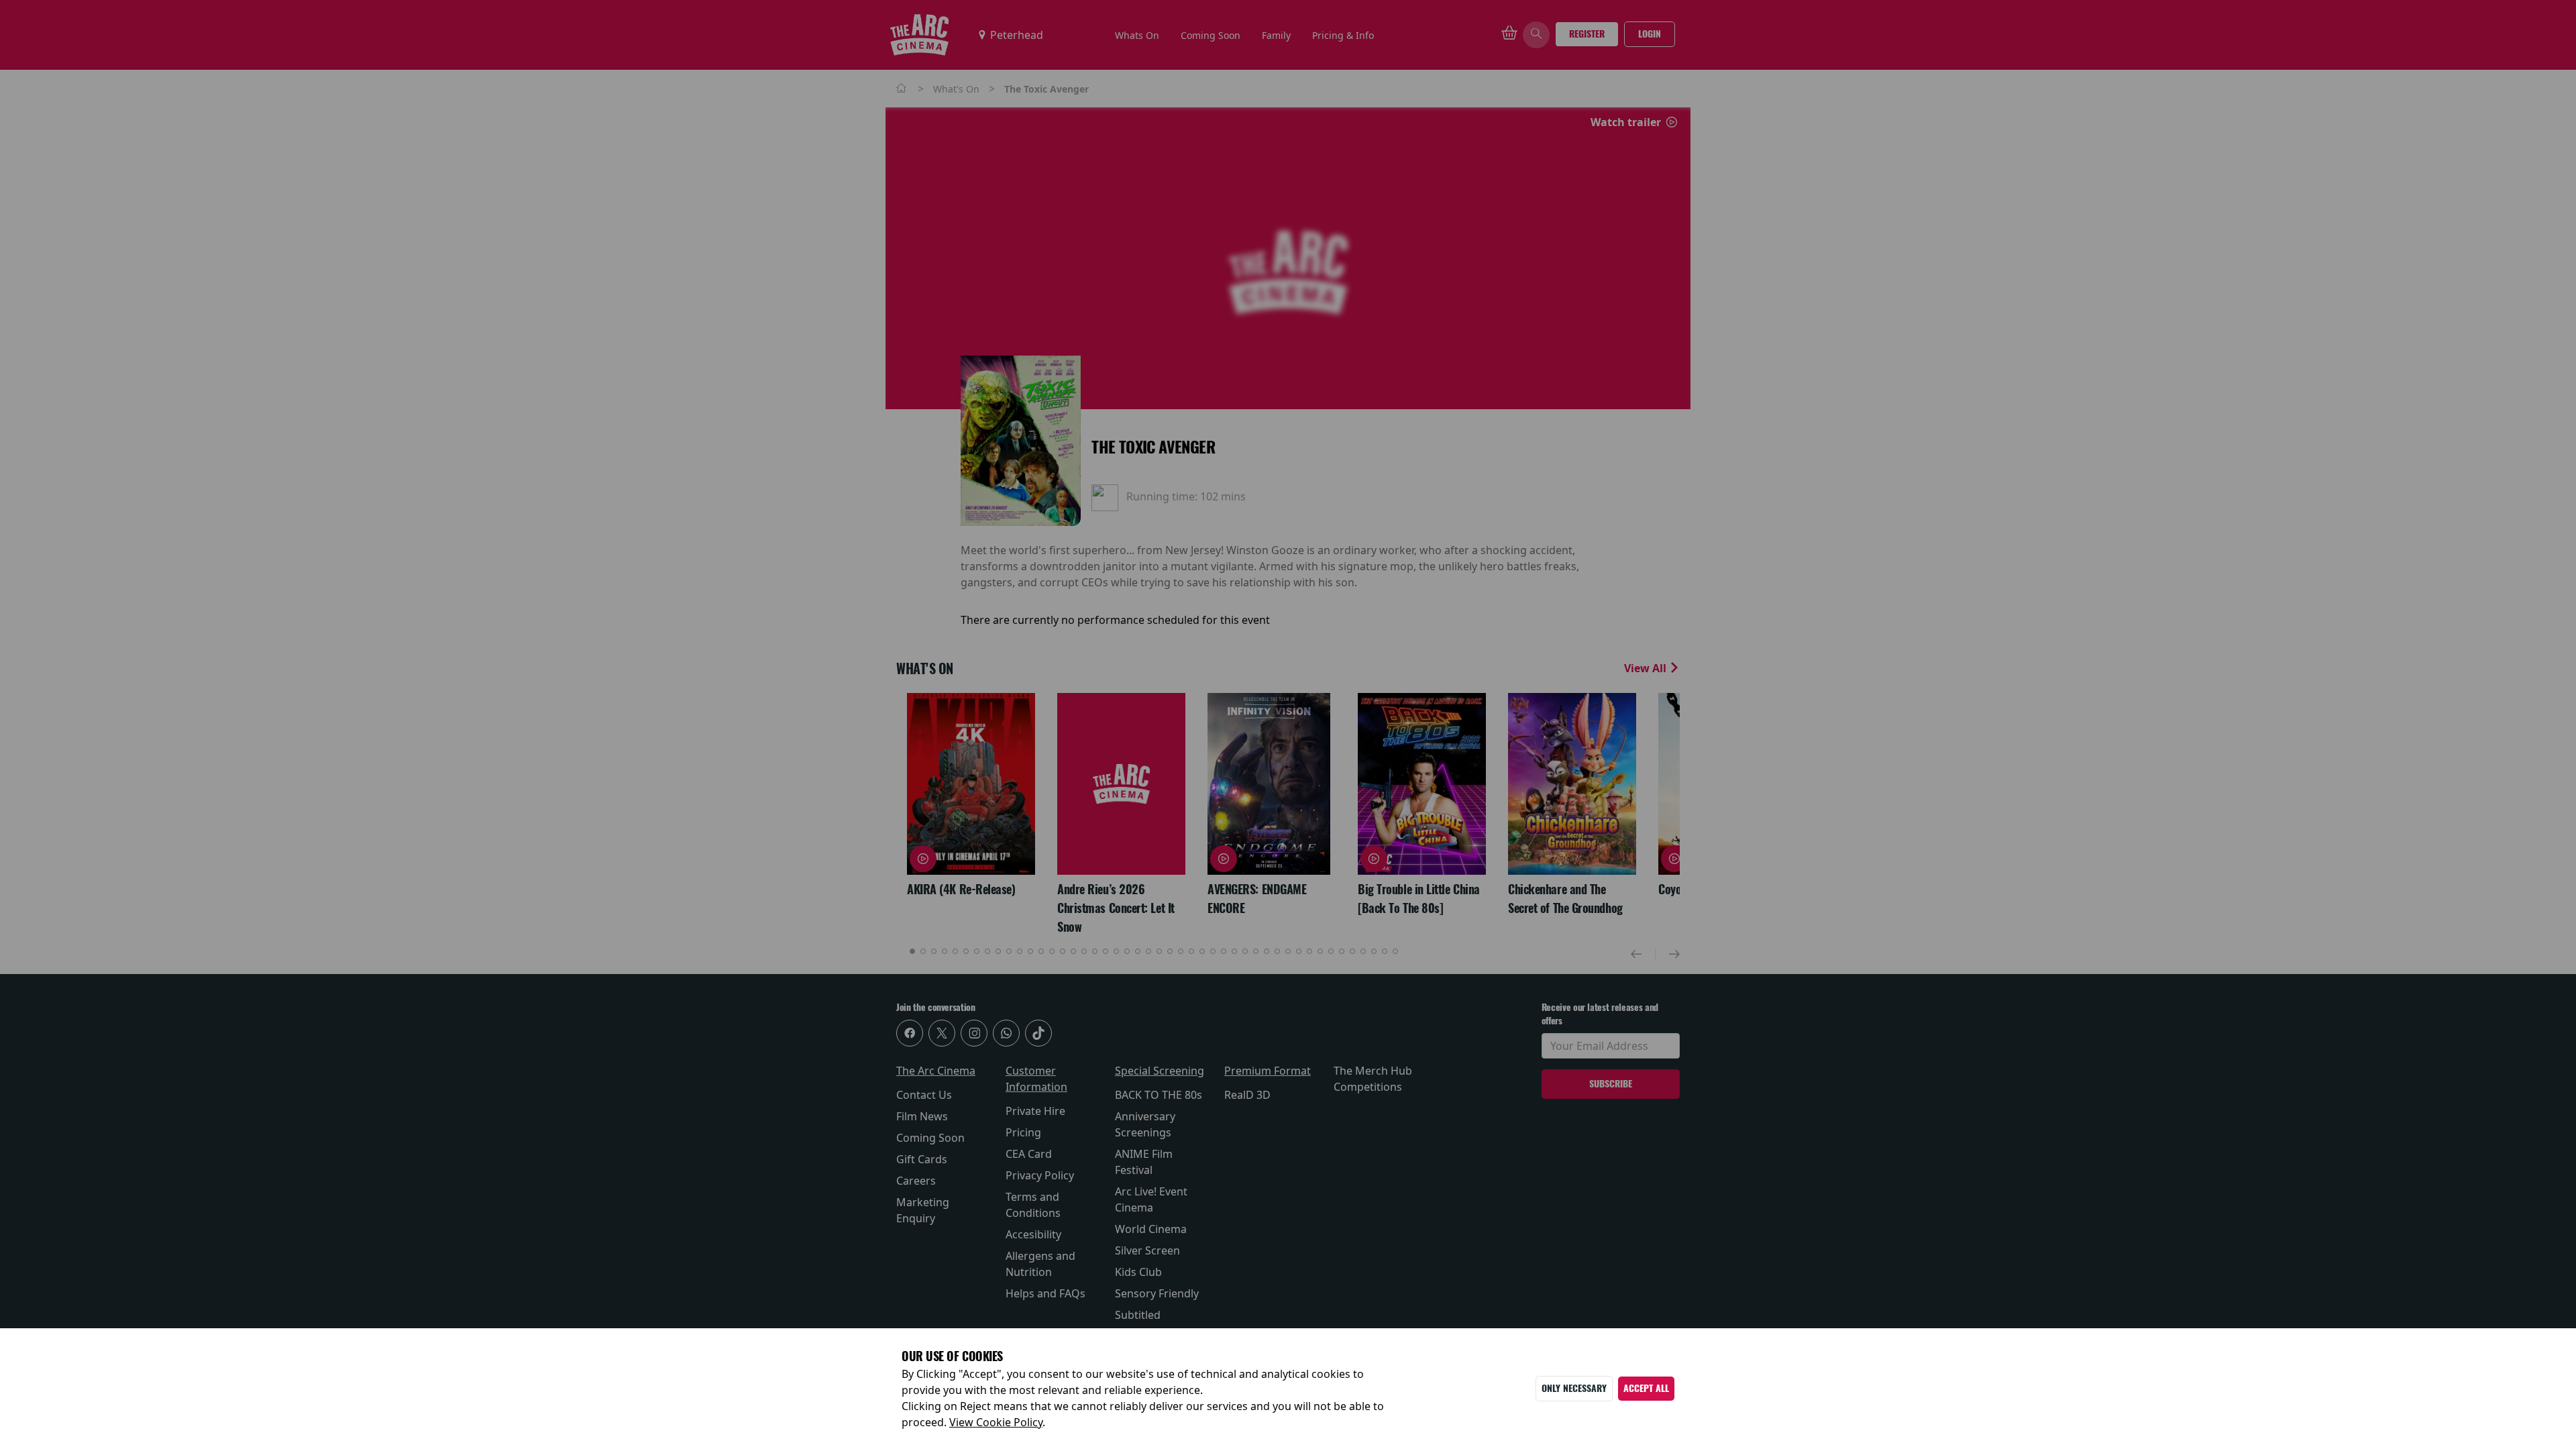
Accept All (1646, 1388)
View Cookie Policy (996, 1422)
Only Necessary (1574, 1388)
